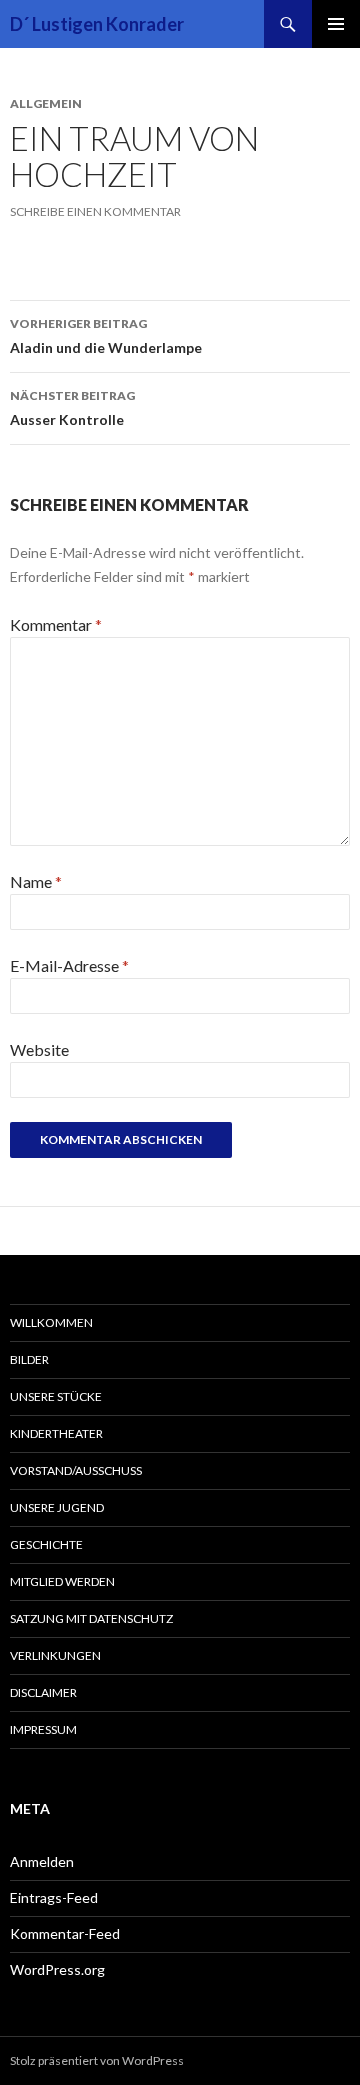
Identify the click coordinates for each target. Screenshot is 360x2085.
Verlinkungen (55, 1655)
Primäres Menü (336, 24)
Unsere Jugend (57, 1507)
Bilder (29, 1359)
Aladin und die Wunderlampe (106, 336)
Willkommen (51, 1322)
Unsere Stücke (56, 1396)
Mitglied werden (62, 1581)
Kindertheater (56, 1433)
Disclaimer (43, 1692)
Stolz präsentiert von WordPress (97, 2060)
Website (39, 1049)
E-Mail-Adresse (69, 965)
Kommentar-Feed (65, 1933)
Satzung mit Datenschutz (91, 1618)
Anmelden (42, 1861)
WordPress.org (57, 1969)
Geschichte (46, 1544)
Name (36, 881)
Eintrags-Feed (54, 1897)
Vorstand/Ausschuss (76, 1470)
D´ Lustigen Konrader (97, 24)
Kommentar (56, 624)
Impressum (43, 1729)
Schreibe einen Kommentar (95, 211)
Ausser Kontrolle (72, 408)
